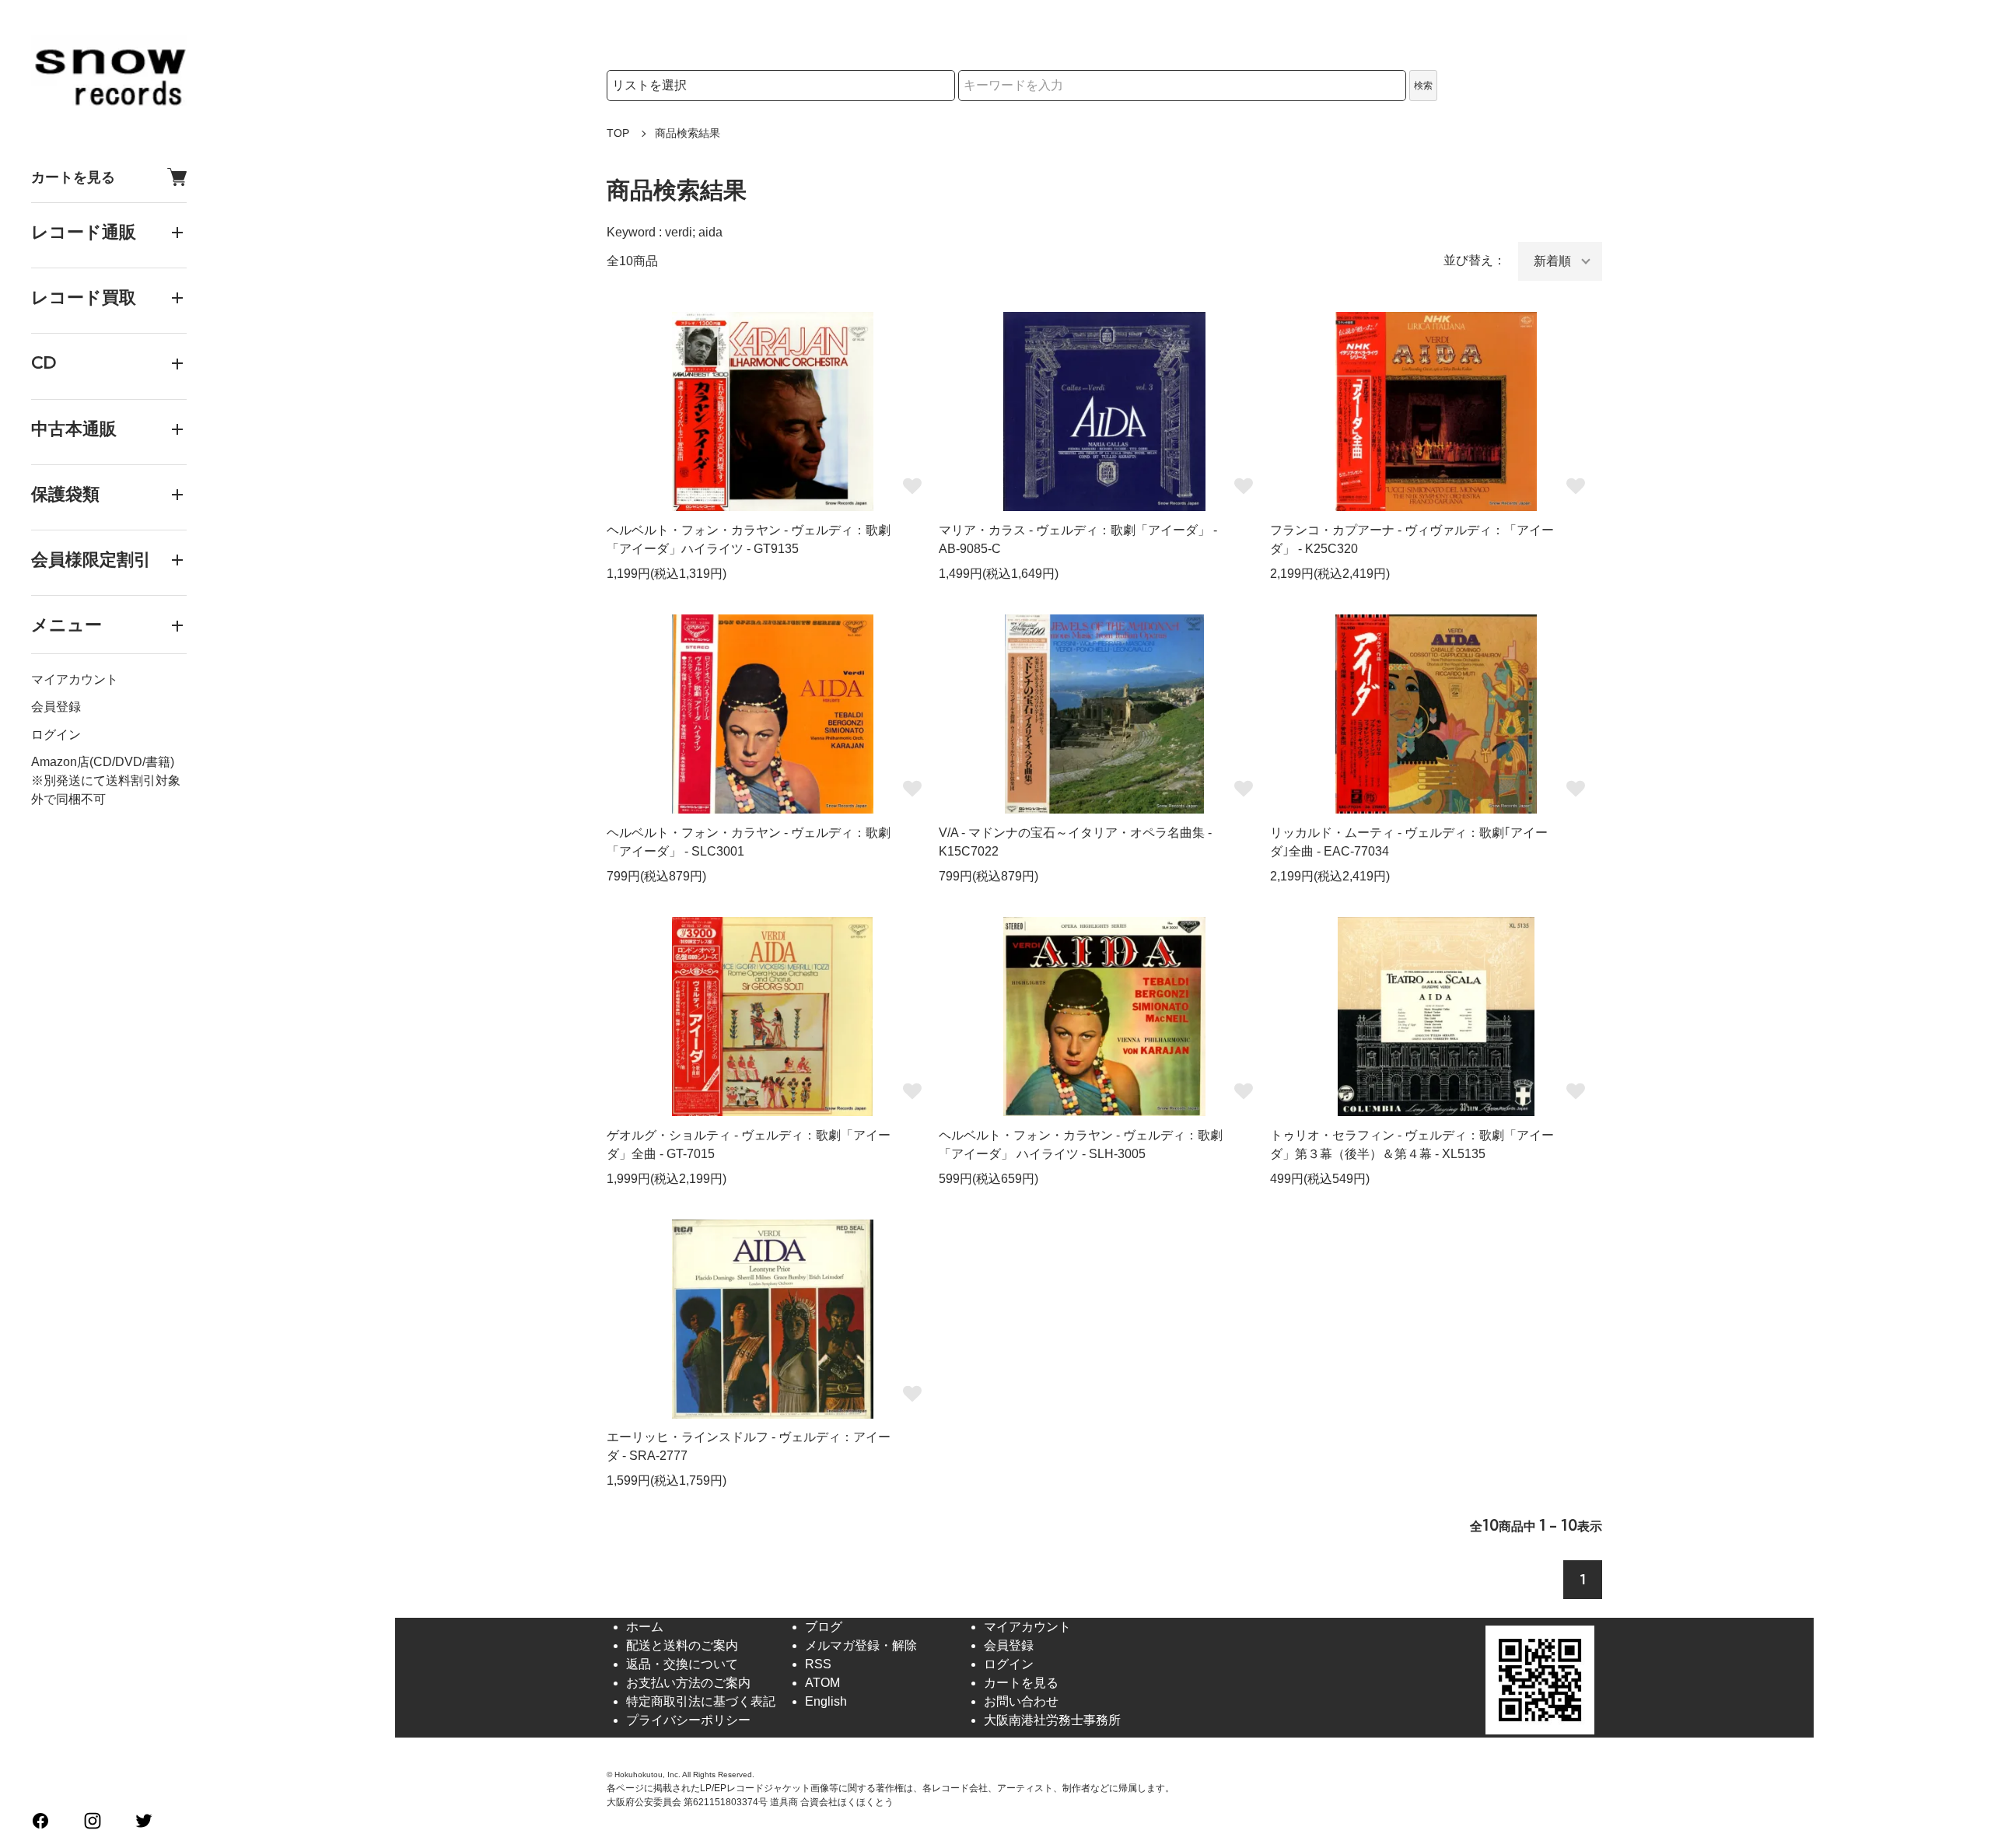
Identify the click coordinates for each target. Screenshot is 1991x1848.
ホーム (645, 1627)
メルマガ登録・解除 (861, 1645)
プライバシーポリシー (688, 1720)
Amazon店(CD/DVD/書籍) (103, 762)
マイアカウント (75, 680)
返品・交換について (682, 1664)
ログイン (56, 735)
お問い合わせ (1021, 1701)
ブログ (824, 1627)
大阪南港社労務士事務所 (1052, 1720)
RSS (818, 1664)
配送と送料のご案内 (682, 1645)
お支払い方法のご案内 (688, 1683)
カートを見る (73, 177)
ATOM (822, 1683)
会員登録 (56, 707)
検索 (1423, 86)
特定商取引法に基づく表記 (701, 1701)
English (826, 1701)
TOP (618, 133)
